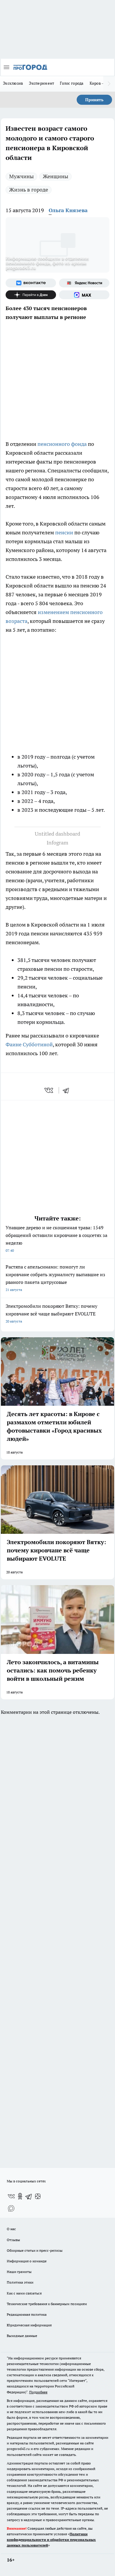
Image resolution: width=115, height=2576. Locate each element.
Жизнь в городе (29, 190)
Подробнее (38, 2392)
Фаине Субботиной (29, 1044)
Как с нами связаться (24, 2293)
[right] (109, 84)
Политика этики (20, 2282)
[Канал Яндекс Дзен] (31, 295)
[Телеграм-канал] (29, 2196)
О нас (11, 2229)
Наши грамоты (19, 2272)
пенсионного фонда (62, 444)
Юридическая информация (29, 2325)
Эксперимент (41, 83)
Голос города (72, 83)
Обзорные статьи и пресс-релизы (35, 2250)
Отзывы (13, 2240)
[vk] (49, 1090)
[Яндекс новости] (84, 283)
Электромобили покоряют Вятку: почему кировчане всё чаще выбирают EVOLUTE (51, 1313)
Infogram (57, 843)
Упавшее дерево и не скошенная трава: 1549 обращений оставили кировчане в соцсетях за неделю (56, 1239)
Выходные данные (22, 2336)
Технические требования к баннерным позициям (47, 2304)
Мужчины (21, 176)
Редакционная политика (27, 2314)
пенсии (64, 532)
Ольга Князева (68, 210)
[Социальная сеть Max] (84, 295)
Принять (94, 100)
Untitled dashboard (57, 834)
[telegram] (68, 1090)
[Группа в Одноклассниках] (20, 2196)
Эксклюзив (13, 83)
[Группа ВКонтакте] (31, 283)
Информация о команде (27, 2261)
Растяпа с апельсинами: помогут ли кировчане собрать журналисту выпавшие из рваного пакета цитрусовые (55, 1278)
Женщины (55, 176)
